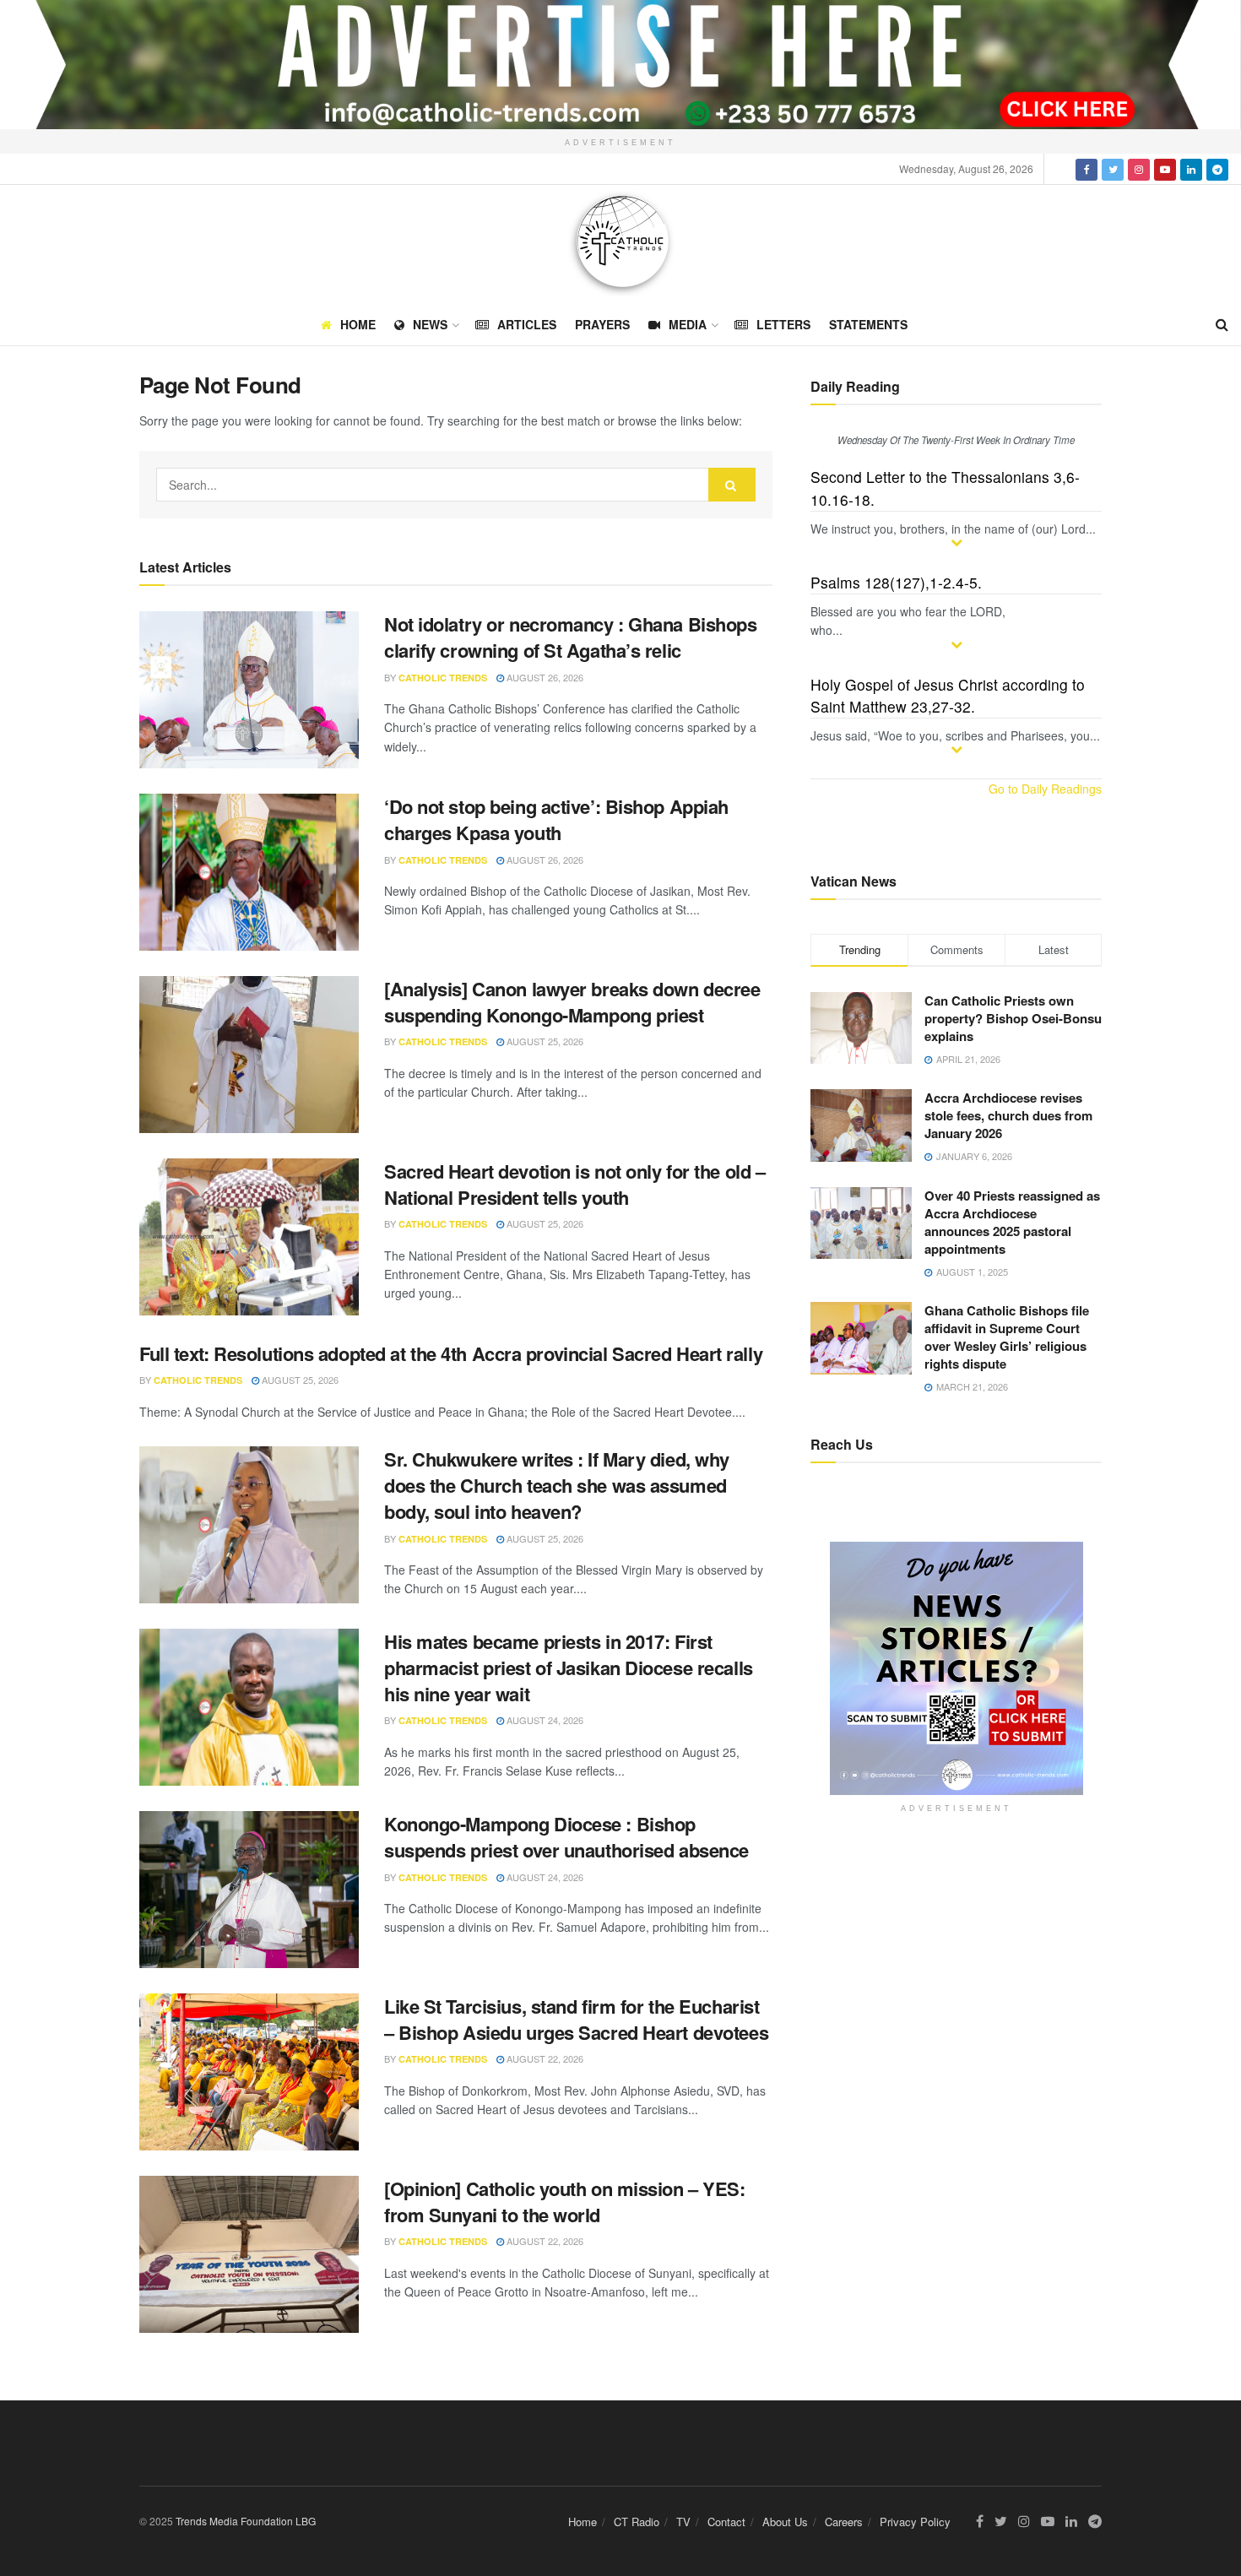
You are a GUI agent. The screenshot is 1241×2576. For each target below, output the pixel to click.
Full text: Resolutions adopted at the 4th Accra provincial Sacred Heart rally (451, 1353)
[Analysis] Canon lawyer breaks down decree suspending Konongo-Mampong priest (572, 1002)
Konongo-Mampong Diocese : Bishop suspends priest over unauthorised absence (566, 1837)
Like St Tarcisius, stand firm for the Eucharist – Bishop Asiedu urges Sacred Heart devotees (576, 2019)
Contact (726, 2522)
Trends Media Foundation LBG (246, 2521)
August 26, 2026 (544, 677)
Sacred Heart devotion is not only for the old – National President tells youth (574, 1184)
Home (358, 324)
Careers (844, 2522)
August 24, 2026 (544, 1720)
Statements (868, 324)
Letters (783, 324)
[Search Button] (732, 485)
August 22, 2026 (544, 2058)
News (430, 324)
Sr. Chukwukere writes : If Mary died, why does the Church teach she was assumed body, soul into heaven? (557, 1485)
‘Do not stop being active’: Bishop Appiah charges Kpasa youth (556, 819)
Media (688, 324)
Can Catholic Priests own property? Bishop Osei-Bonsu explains (1013, 1018)
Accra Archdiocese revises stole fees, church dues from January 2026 (1008, 1115)
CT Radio (637, 2522)
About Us (785, 2522)
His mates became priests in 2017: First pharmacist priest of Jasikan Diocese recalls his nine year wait (569, 1668)
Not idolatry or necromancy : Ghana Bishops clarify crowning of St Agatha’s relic (571, 637)
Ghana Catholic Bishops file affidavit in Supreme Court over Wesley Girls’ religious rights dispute (1007, 1337)
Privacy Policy (915, 2522)
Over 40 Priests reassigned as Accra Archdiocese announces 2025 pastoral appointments (1012, 1222)
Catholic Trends (443, 678)
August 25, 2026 (544, 1041)
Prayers (602, 324)
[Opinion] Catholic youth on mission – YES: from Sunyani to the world (565, 2202)
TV (683, 2522)
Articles (527, 324)
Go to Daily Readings (1045, 789)
